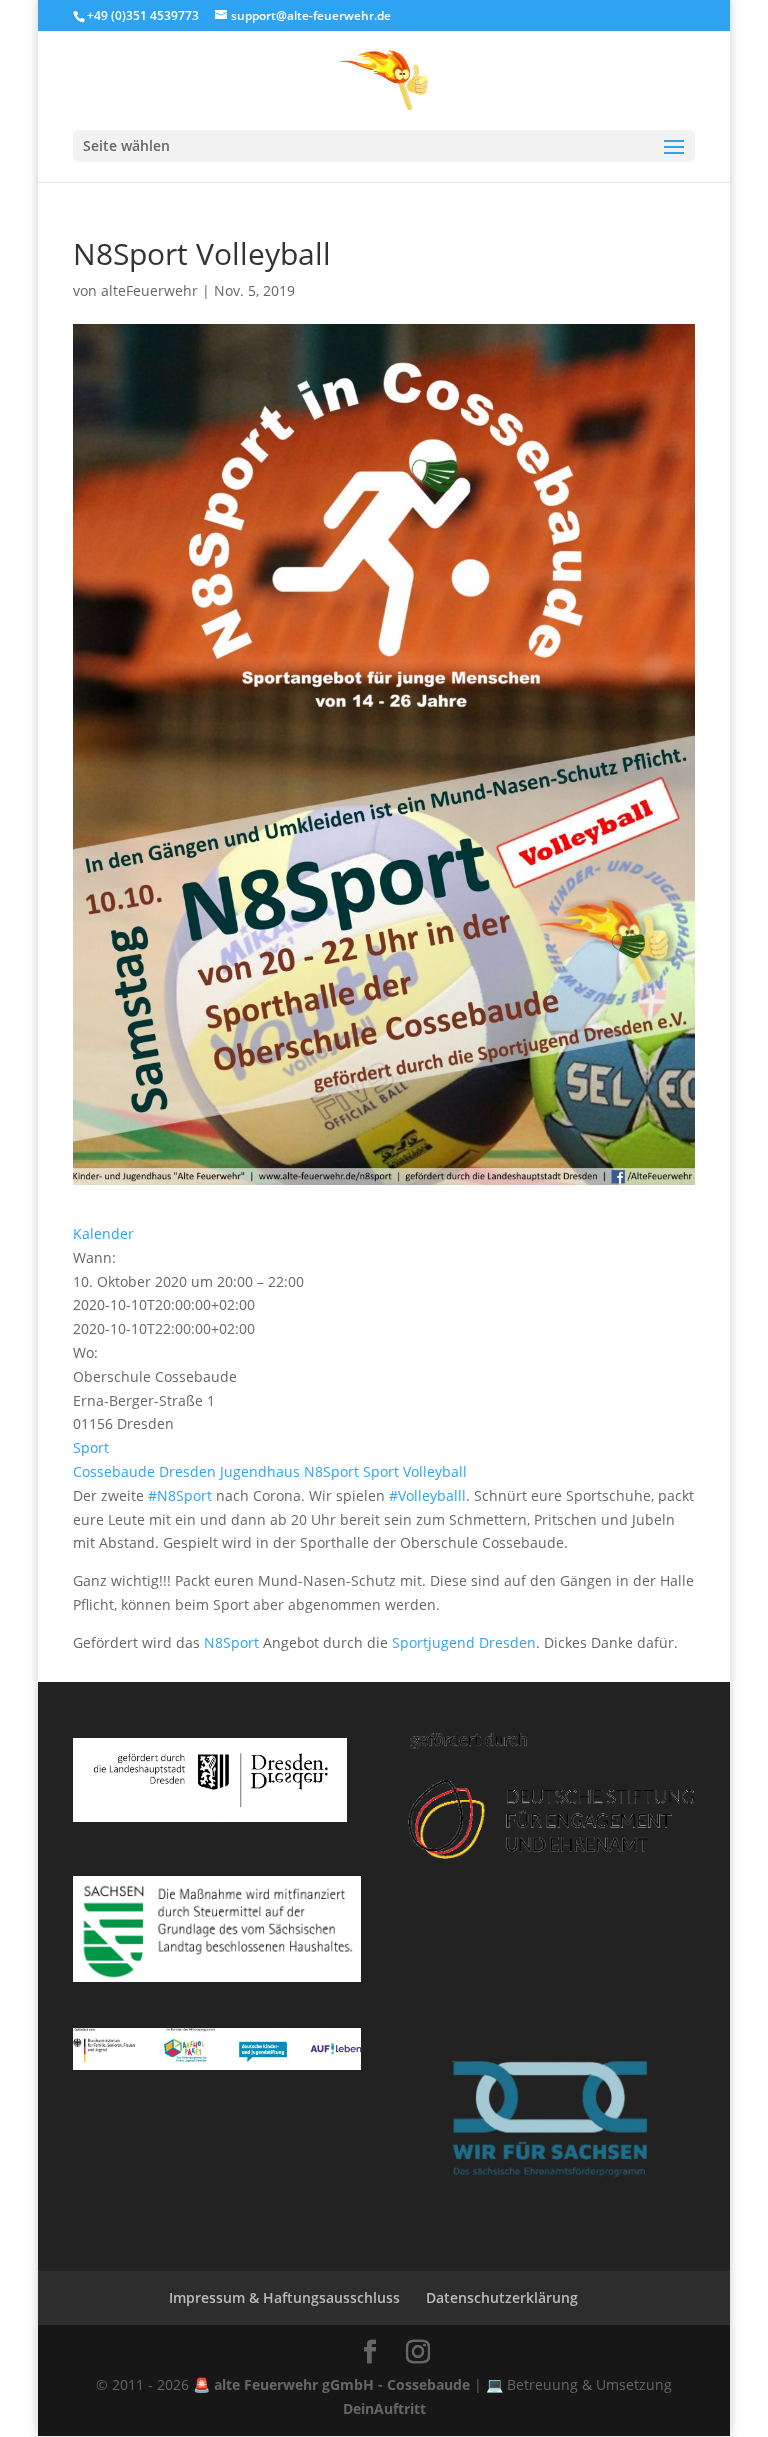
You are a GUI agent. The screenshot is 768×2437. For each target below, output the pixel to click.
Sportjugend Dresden (464, 1642)
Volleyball (435, 1471)
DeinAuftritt (384, 2408)
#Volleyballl (427, 1495)
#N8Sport (180, 1495)
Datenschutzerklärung (502, 2297)
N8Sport (331, 1471)
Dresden (187, 1471)
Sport (91, 1447)
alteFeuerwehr (149, 290)
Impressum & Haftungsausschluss (284, 2297)
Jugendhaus (260, 1471)
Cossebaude (114, 1471)
